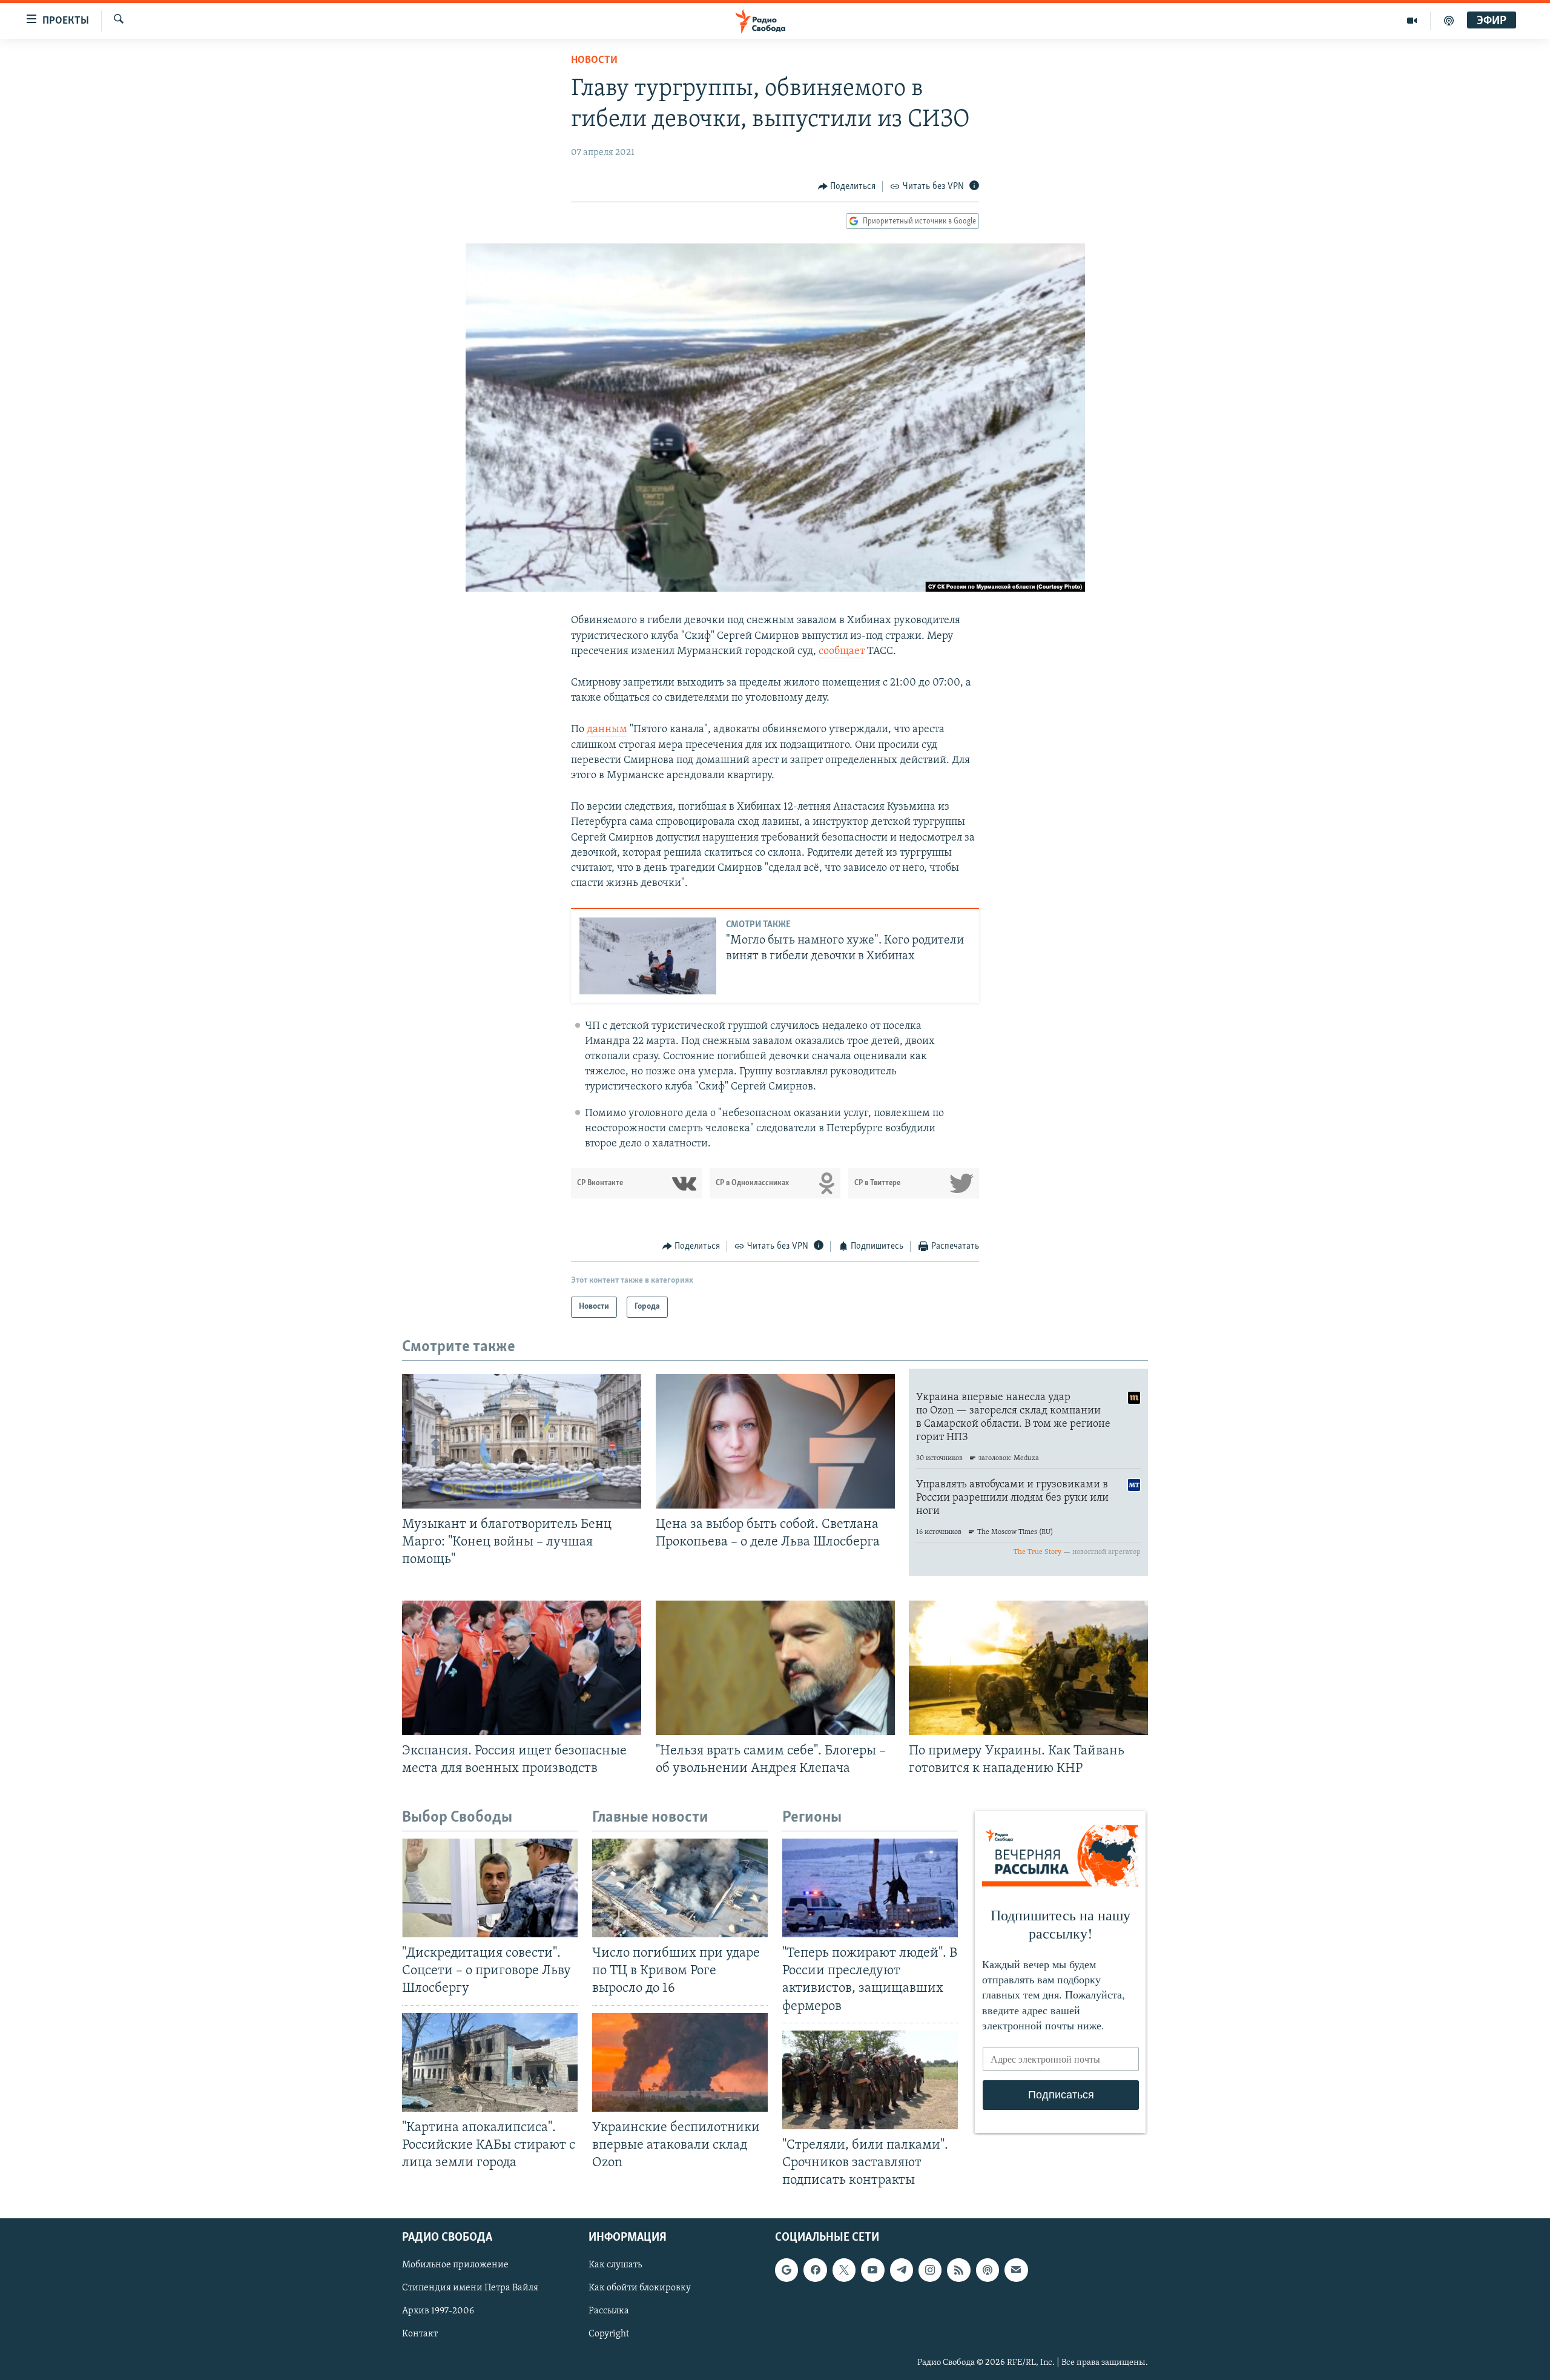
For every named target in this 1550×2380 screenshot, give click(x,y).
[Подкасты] (988, 2270)
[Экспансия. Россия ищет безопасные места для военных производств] (522, 1668)
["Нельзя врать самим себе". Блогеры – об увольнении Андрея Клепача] (775, 1668)
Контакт (420, 2335)
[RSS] (958, 2270)
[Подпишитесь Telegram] (902, 2270)
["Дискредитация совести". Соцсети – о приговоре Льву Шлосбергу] (490, 1888)
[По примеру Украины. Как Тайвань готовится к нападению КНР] (1028, 1668)
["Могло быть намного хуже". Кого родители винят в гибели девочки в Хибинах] (648, 956)
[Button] (847, 187)
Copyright (609, 2335)
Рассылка (609, 2312)
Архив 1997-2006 (438, 2312)
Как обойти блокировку (640, 2289)
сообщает (842, 652)
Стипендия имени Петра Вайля (470, 2289)
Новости (594, 61)
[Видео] (1412, 21)
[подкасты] (1449, 21)
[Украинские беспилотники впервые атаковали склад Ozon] (680, 2062)
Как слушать (615, 2265)
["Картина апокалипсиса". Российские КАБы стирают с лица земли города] (490, 2062)
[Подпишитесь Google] (787, 2270)
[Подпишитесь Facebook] (815, 2270)
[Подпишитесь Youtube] (872, 2270)
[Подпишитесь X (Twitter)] (844, 2270)
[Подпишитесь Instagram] (930, 2270)
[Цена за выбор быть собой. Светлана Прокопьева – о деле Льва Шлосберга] (775, 1441)
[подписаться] (1016, 2270)
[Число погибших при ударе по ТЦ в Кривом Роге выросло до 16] (680, 1888)
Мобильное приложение (455, 2265)
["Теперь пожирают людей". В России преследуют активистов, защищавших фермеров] (870, 1888)
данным (607, 730)
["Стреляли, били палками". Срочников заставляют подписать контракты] (870, 2080)
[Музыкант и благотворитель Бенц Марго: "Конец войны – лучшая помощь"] (522, 1441)
